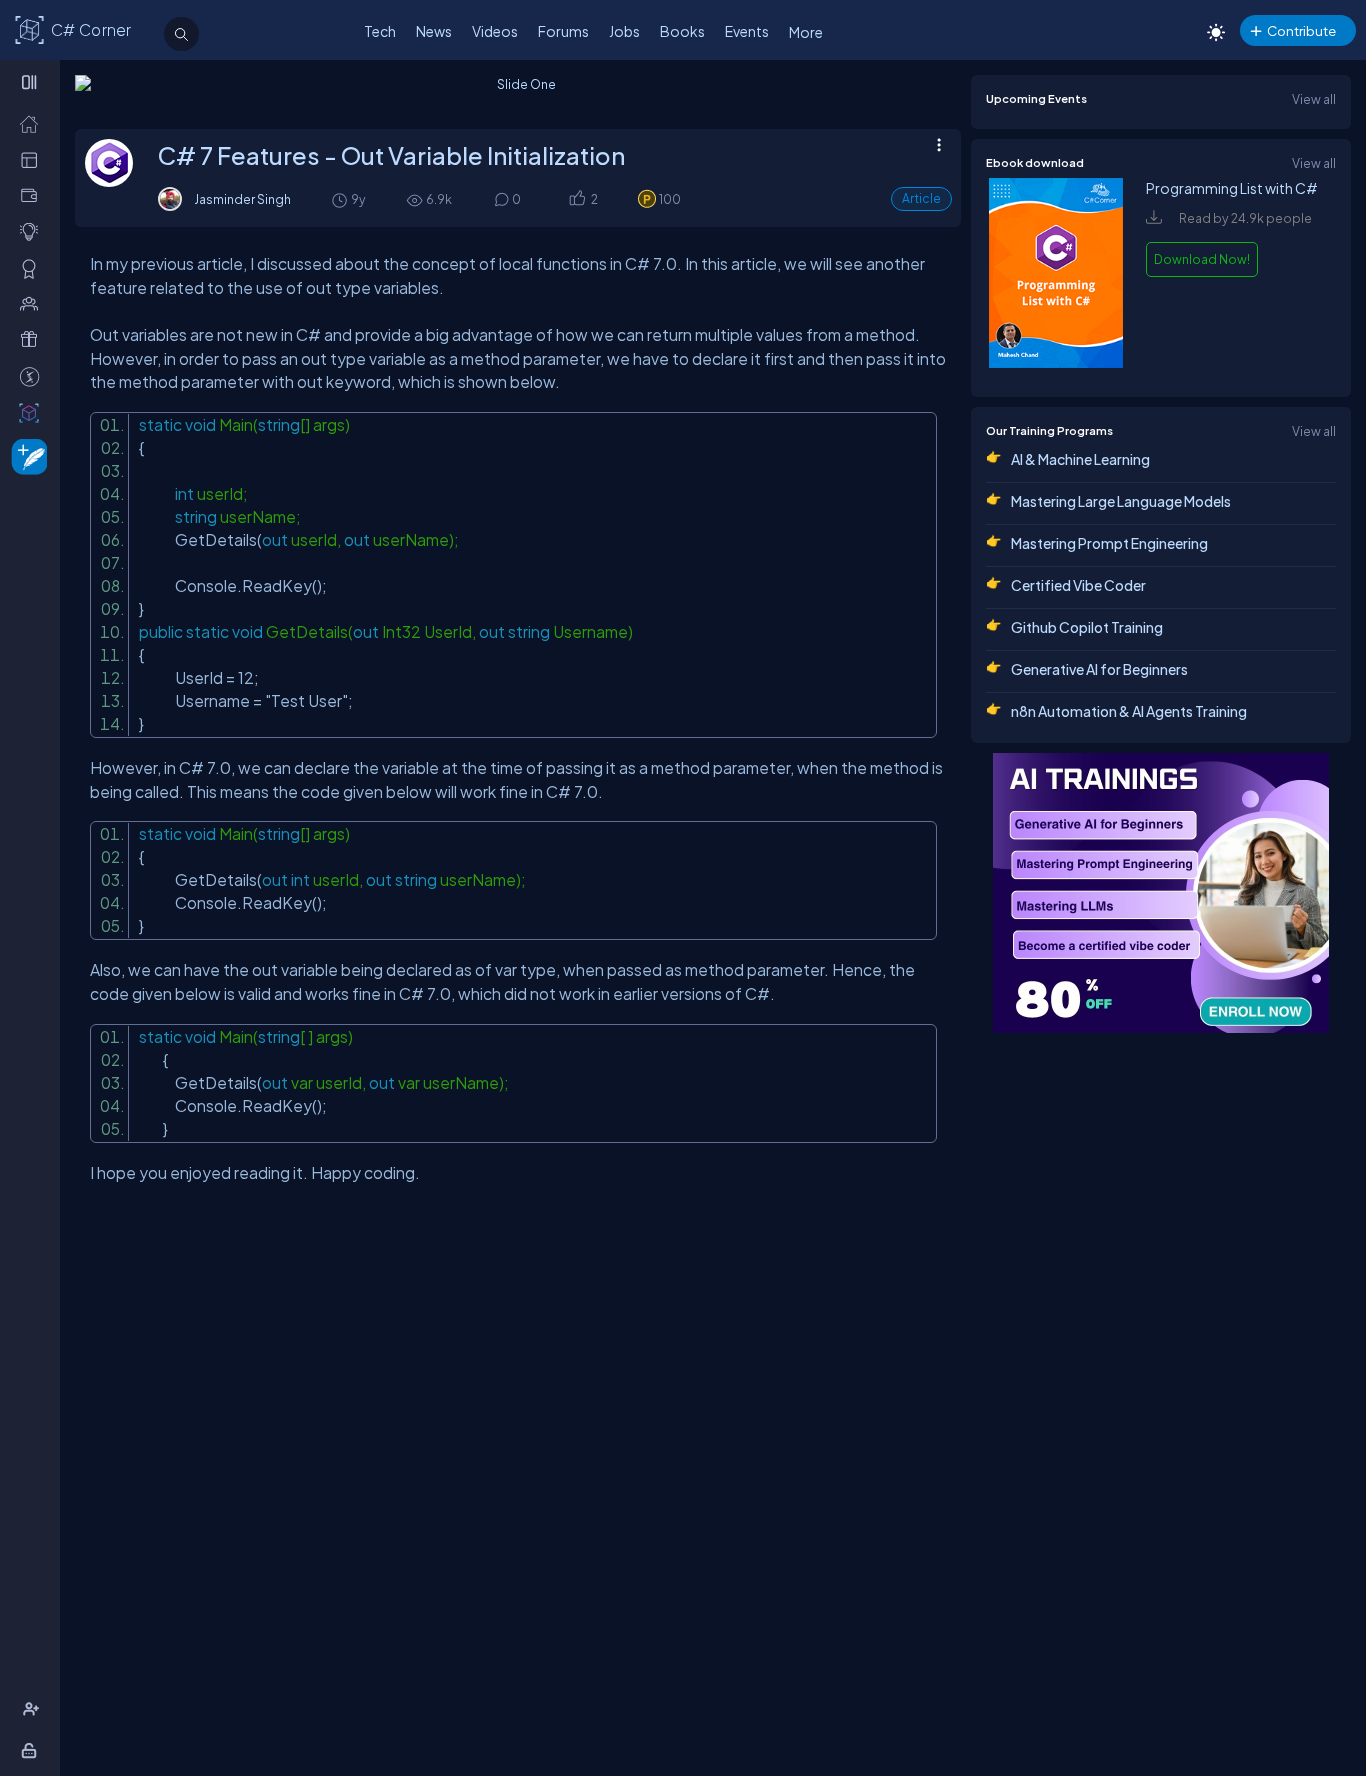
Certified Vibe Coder (1078, 585)
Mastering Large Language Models (1121, 501)
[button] (576, 200)
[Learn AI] (1161, 893)
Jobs (624, 31)
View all (1314, 99)
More (806, 32)
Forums (563, 31)
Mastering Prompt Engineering (1109, 543)
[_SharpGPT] (33, 412)
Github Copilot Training (1087, 627)
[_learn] (33, 231)
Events (747, 31)
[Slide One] (518, 97)
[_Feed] (33, 123)
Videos (495, 31)
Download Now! (1202, 259)
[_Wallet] (33, 195)
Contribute (1301, 30)
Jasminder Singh (242, 199)
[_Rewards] (33, 376)
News (434, 31)
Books (682, 31)
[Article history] (341, 199)
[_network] (33, 303)
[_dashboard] (33, 159)
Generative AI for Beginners (1099, 669)
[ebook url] (1056, 363)
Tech (380, 31)
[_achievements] (33, 268)
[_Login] (32, 1750)
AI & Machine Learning (1080, 459)
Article (921, 198)
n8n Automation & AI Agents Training (1129, 711)
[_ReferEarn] (33, 339)
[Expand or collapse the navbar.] (31, 82)
